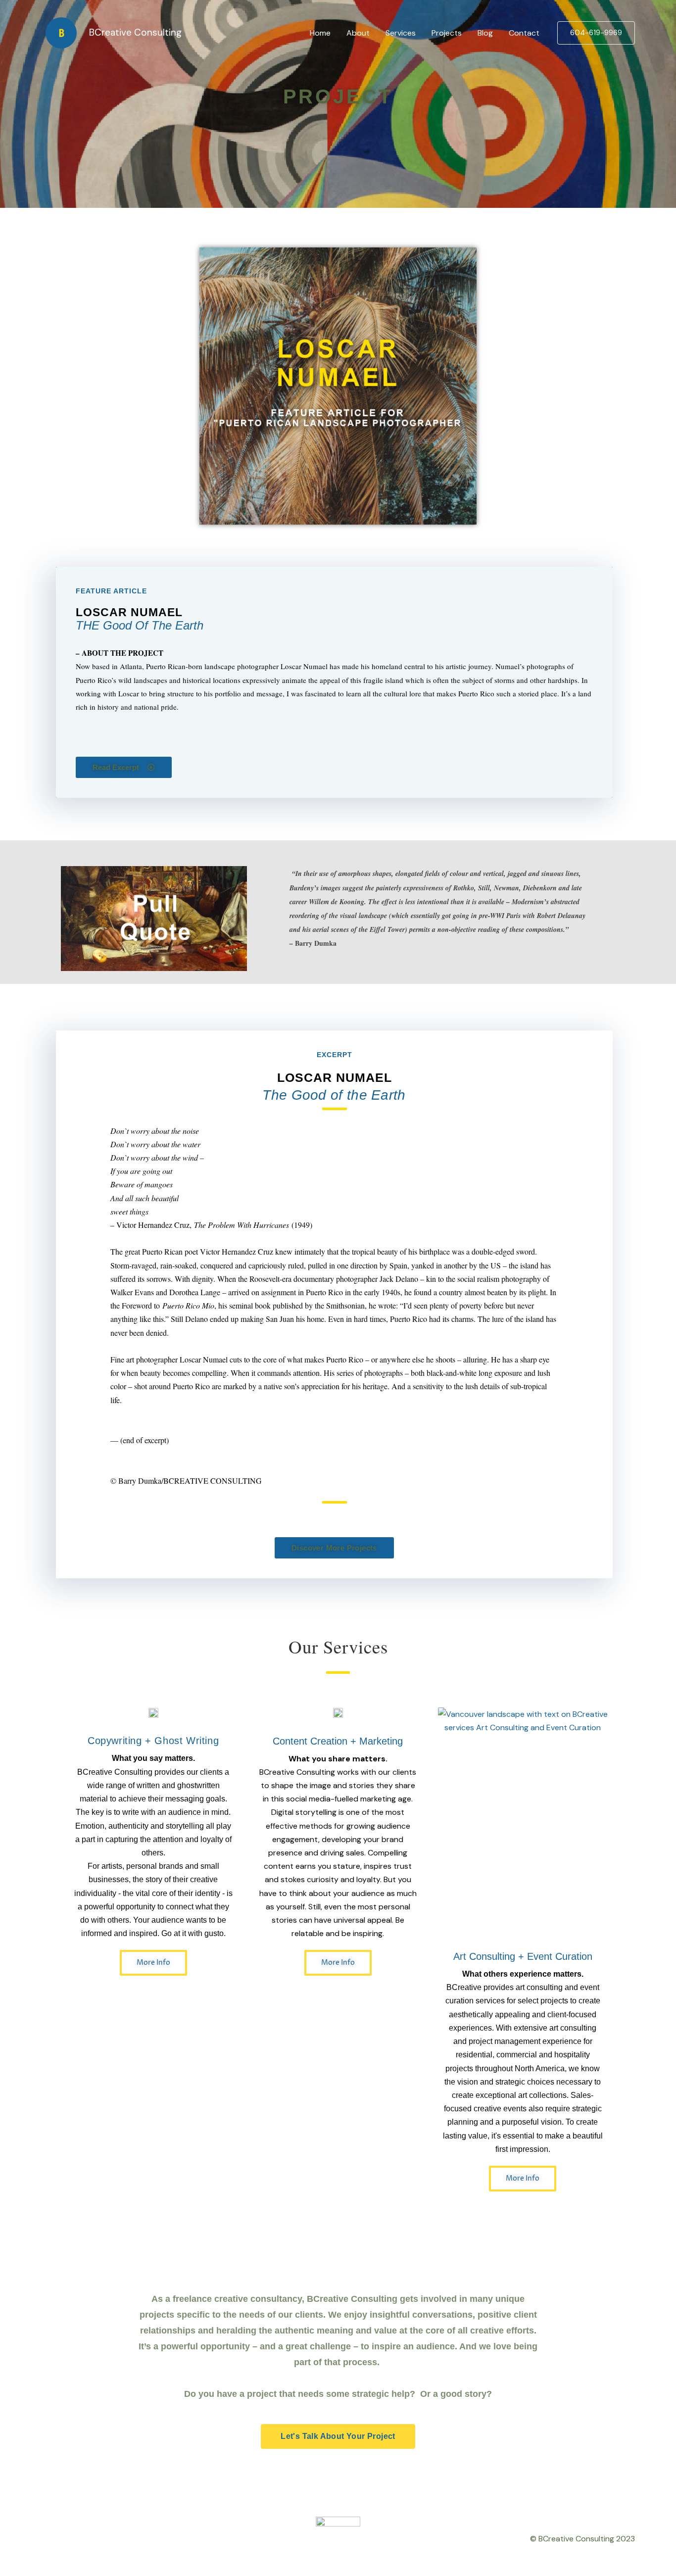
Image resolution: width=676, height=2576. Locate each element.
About (358, 33)
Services (401, 33)
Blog (485, 33)
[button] (596, 33)
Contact (524, 33)
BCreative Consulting (135, 32)
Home (320, 33)
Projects (447, 33)
